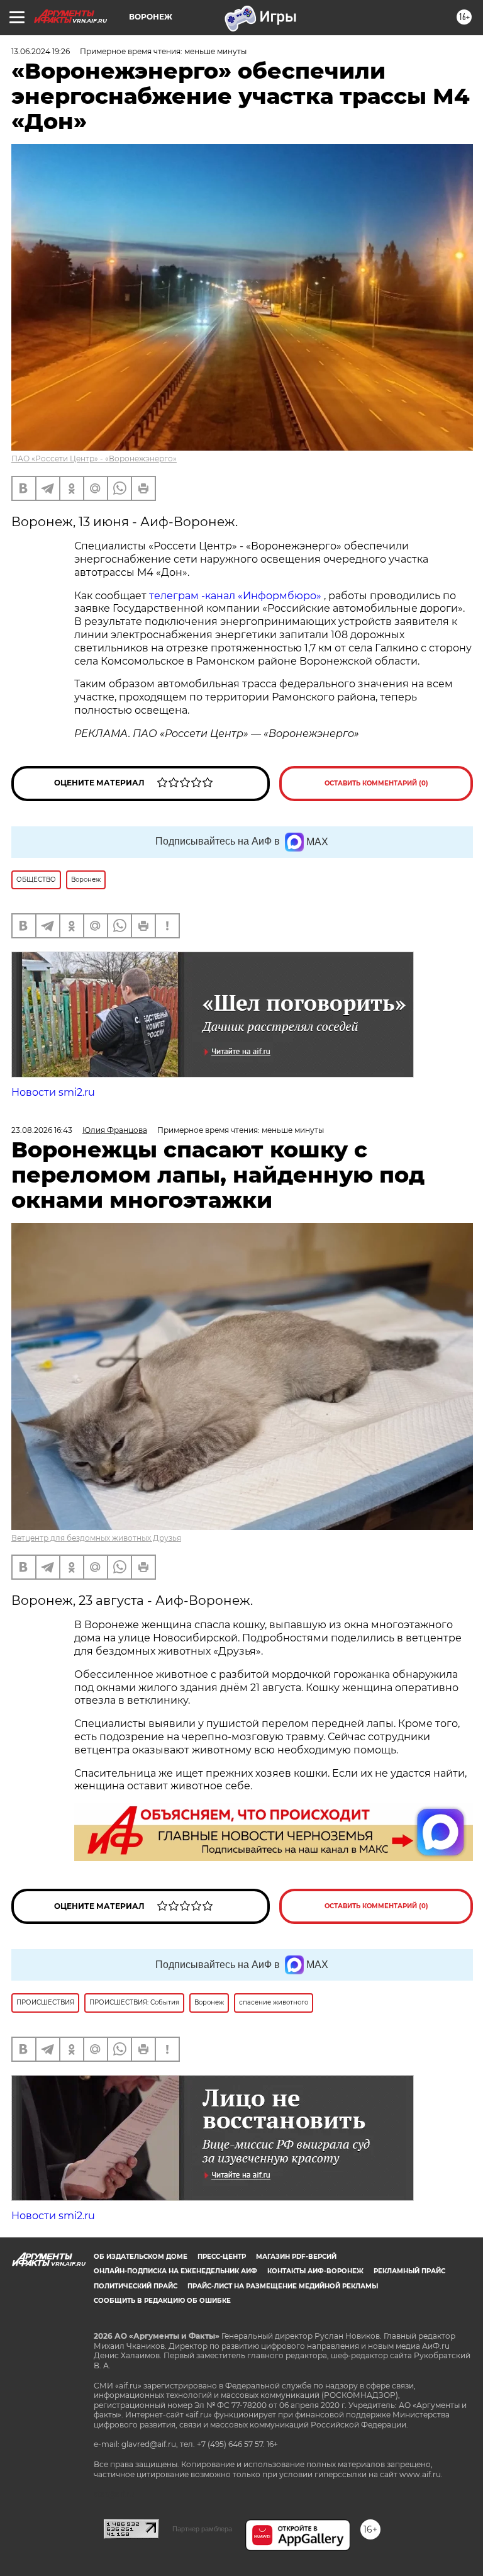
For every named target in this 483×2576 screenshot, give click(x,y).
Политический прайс (136, 2286)
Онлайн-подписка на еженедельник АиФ (175, 2271)
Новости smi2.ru (53, 1092)
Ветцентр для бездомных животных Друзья (96, 1538)
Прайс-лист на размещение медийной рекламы (283, 2286)
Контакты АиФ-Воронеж (315, 2271)
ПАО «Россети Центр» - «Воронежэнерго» (94, 458)
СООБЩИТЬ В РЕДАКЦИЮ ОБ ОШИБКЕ (162, 2301)
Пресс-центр (222, 2257)
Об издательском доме (141, 2257)
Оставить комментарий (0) (376, 783)
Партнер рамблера (202, 2529)
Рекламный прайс (409, 2271)
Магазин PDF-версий (296, 2257)
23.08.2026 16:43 (42, 1130)
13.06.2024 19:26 (41, 51)
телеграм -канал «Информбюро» (235, 596)
